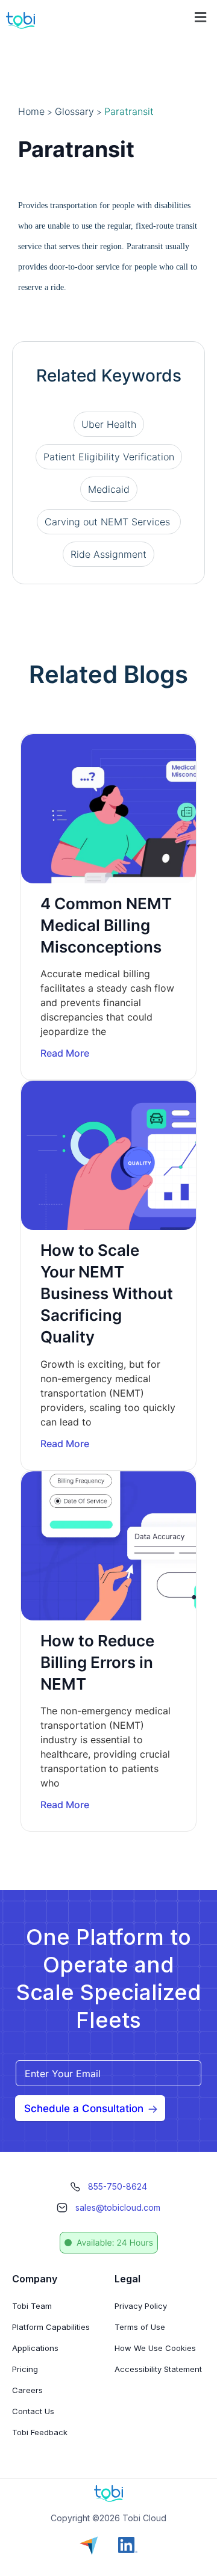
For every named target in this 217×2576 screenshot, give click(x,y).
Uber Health (109, 424)
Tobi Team (32, 2306)
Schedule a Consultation (84, 2108)
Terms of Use (140, 2327)
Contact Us (33, 2411)
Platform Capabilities (51, 2327)
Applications (35, 2348)
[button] (201, 17)
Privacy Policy (141, 2306)
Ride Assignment (108, 554)
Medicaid (109, 489)
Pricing (25, 2369)
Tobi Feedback (40, 2432)
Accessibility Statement (158, 2369)
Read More (65, 1053)
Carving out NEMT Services (109, 522)
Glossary (74, 111)
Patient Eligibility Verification (109, 457)
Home (31, 111)
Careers (27, 2390)
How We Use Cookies (155, 2348)
